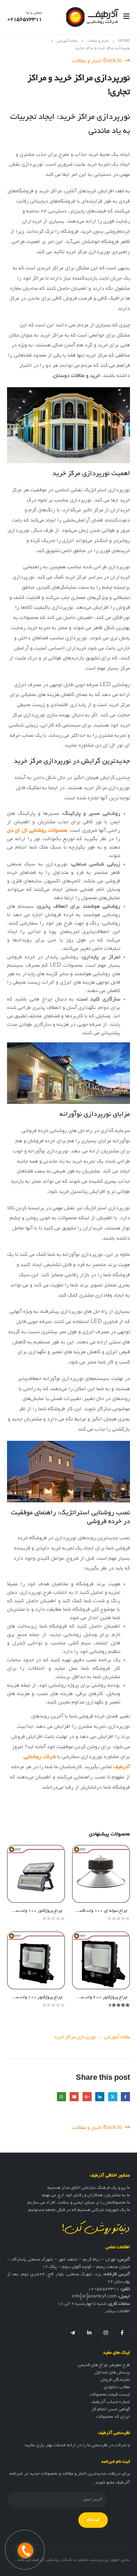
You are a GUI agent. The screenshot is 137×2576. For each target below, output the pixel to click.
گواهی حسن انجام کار (111, 2410)
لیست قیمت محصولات (110, 2395)
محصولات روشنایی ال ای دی (37, 831)
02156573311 (104, 2289)
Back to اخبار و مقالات (98, 61)
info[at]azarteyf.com (94, 2297)
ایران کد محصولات (113, 2417)
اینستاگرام (106, 2333)
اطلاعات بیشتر (117, 2312)
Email (74, 2097)
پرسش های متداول (112, 2373)
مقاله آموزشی (117, 2037)
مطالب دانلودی (117, 2388)
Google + (87, 2097)
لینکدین (89, 2333)
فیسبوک (122, 2333)
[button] (124, 17)
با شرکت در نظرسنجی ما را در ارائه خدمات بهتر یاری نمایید (77, 2446)
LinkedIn (100, 2097)
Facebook (125, 2097)
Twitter (113, 2097)
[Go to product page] (101, 1874)
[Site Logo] (92, 17)
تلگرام (73, 2333)
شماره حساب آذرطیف (111, 2402)
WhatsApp (61, 2097)
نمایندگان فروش (115, 2380)
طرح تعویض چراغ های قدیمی (104, 2365)
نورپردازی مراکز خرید (75, 2037)
